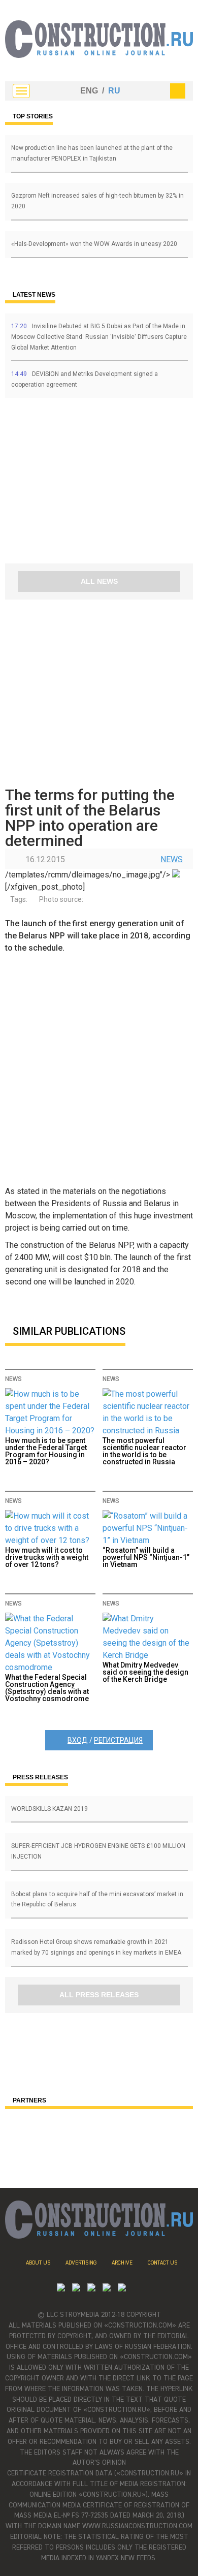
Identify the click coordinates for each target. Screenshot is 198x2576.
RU (114, 91)
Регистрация (118, 1740)
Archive (122, 2263)
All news (99, 581)
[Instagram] (91, 2289)
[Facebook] (122, 2289)
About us (38, 2263)
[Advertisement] (66, 484)
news (172, 859)
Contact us (162, 2263)
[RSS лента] (107, 2289)
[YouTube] (76, 2289)
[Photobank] (61, 2289)
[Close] (178, 91)
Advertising (81, 2263)
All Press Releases (99, 1995)
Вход (78, 1740)
